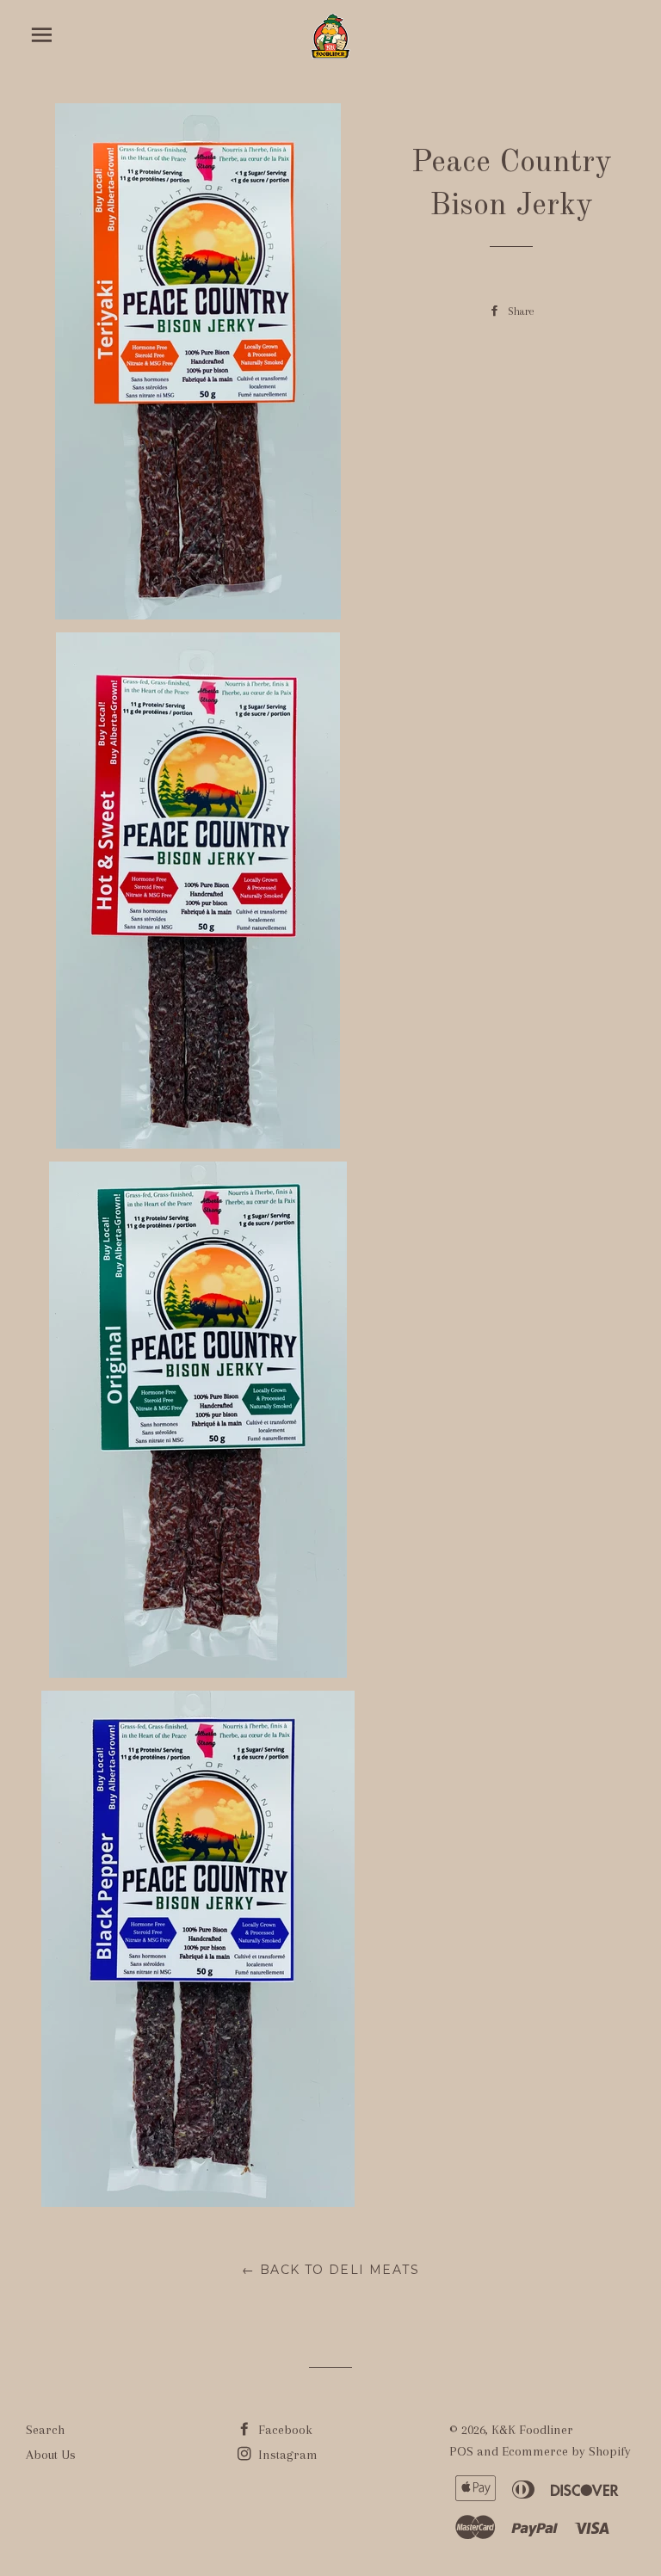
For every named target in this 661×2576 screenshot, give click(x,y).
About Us (51, 2455)
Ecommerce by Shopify (566, 2451)
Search (45, 2430)
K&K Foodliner (532, 2430)
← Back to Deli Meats (330, 2270)
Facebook (284, 2430)
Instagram (286, 2455)
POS (461, 2451)
